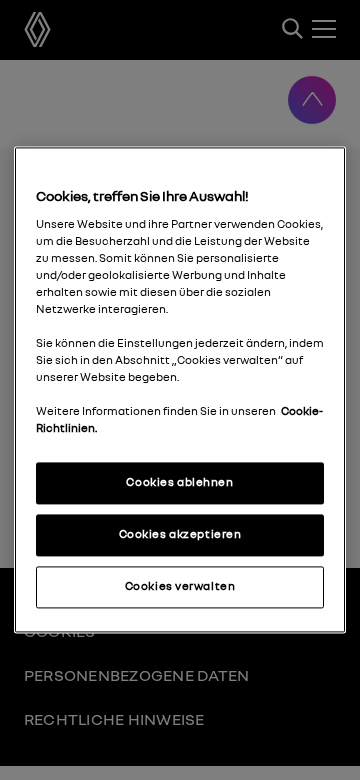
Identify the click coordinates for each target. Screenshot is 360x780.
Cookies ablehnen (179, 483)
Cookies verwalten (180, 587)
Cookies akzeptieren (180, 535)
